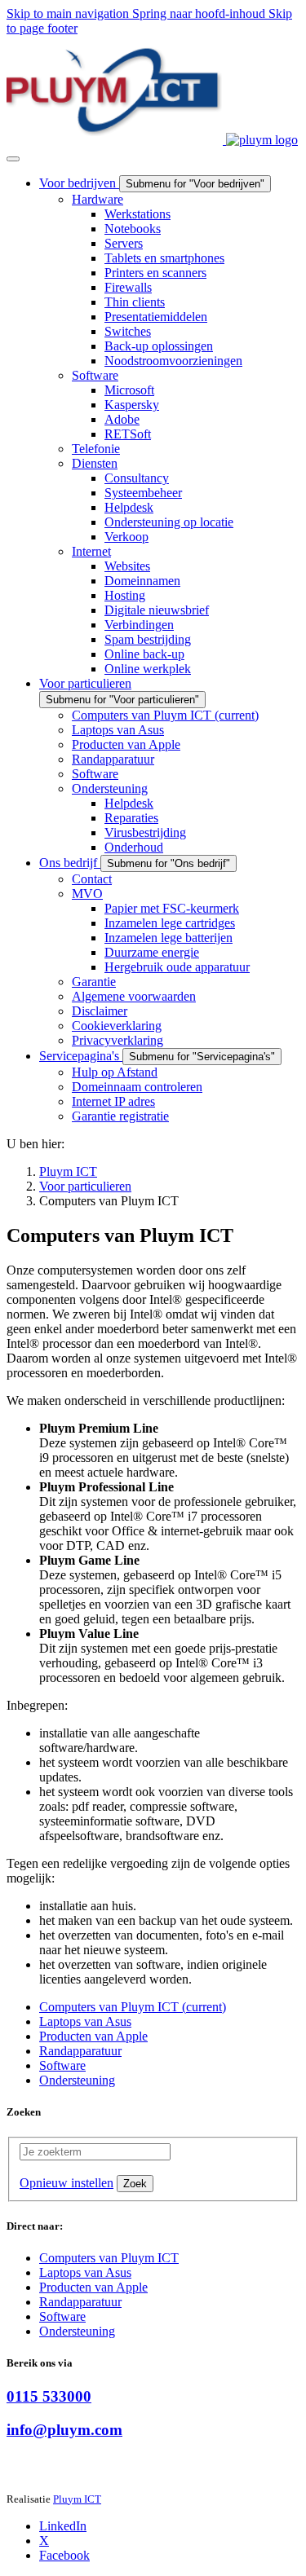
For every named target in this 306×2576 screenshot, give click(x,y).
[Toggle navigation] (13, 159)
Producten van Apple (93, 2287)
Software (62, 2316)
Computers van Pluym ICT (109, 2258)
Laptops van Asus (85, 2272)
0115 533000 (49, 2396)
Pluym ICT (77, 2499)
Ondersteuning (77, 2331)
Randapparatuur (80, 2302)
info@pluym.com (64, 2430)
